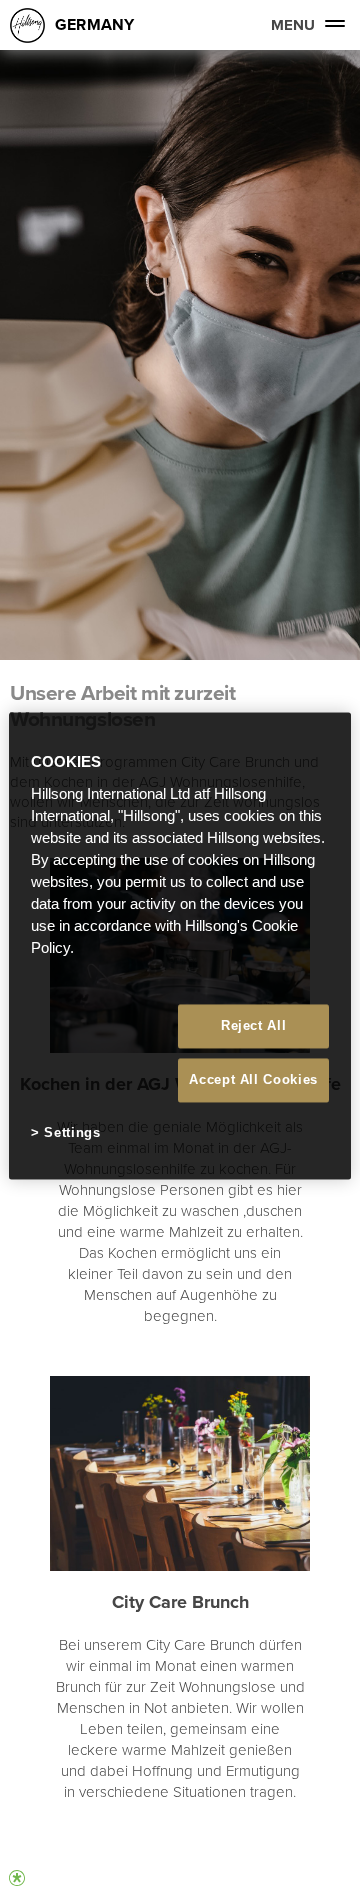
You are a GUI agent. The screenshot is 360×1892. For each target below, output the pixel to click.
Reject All (254, 1025)
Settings (72, 1132)
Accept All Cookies (253, 1079)
